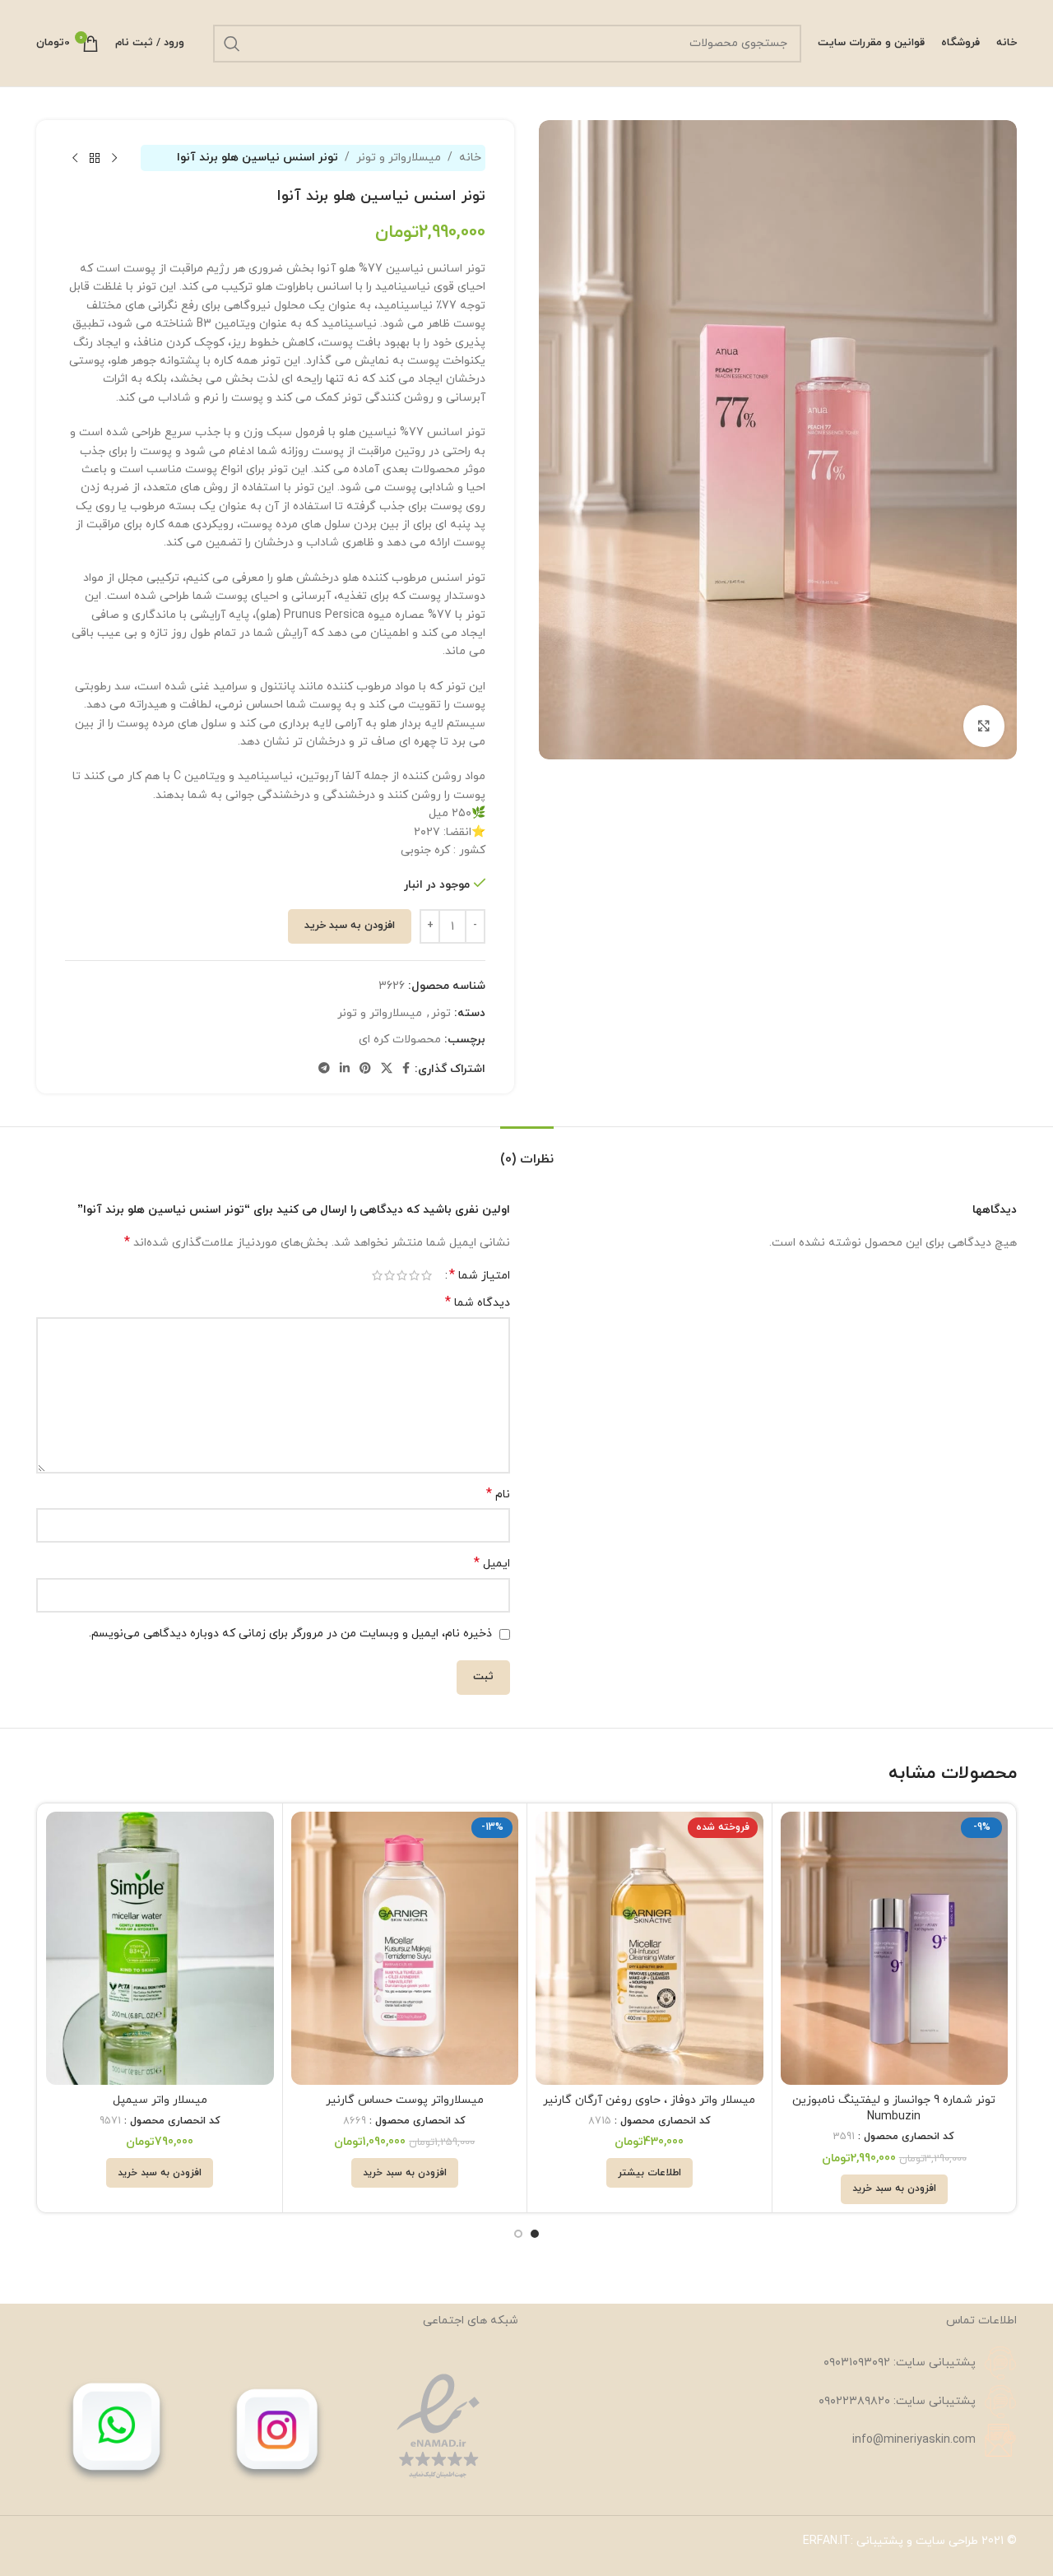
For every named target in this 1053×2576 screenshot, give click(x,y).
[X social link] (387, 1069)
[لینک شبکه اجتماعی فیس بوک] (406, 1069)
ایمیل (492, 1564)
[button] (894, 2189)
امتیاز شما (480, 1275)
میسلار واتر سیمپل (160, 2100)
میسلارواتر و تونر (399, 158)
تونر (441, 1013)
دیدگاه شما (478, 1303)
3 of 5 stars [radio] (402, 1275)
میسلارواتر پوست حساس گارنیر (405, 2100)
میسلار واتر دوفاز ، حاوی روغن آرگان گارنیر (649, 2100)
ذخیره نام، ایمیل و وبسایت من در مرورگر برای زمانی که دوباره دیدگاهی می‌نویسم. (290, 1634)
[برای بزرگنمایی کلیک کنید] (984, 726)
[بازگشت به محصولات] (95, 158)
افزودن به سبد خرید (350, 926)
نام (498, 1495)
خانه (470, 158)
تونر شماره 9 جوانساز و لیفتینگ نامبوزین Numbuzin (894, 2108)
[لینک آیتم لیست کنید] (776, 2363)
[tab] (527, 1151)
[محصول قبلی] (114, 158)
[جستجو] (232, 44)
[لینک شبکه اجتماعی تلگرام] (324, 1069)
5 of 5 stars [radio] (377, 1275)
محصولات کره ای (400, 1040)
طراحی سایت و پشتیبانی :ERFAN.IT (891, 2541)
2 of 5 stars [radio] (414, 1275)
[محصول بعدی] (75, 158)
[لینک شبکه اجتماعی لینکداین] (345, 1069)
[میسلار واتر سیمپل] (160, 1948)
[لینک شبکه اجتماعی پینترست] (365, 1069)
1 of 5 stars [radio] (427, 1275)
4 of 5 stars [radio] (390, 1275)
